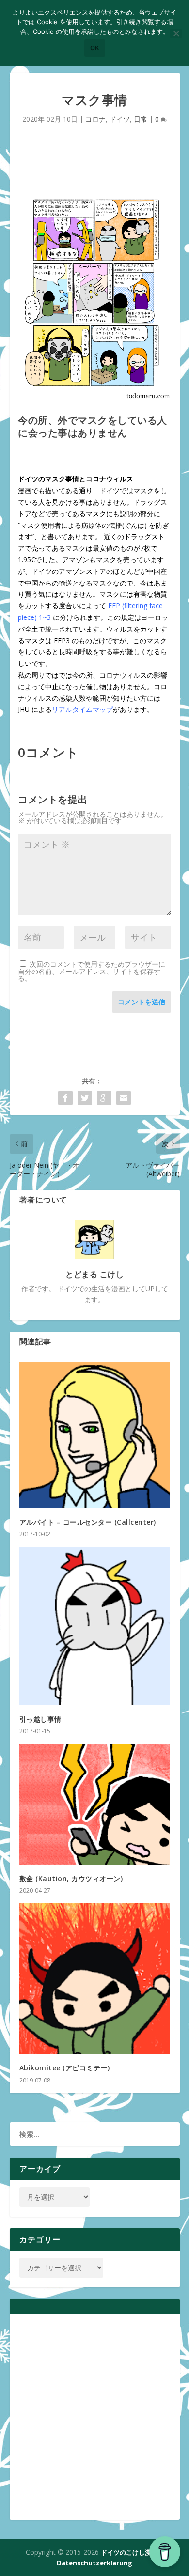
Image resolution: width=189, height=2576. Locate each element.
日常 (141, 119)
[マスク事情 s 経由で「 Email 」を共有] (124, 1098)
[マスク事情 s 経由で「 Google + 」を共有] (104, 1098)
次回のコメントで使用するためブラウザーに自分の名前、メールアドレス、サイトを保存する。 (92, 971)
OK (95, 48)
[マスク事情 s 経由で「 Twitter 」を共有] (85, 1098)
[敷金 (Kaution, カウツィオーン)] (95, 1804)
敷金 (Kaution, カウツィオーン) (71, 1878)
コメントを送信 (142, 1002)
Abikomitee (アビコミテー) (65, 2068)
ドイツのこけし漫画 (129, 2552)
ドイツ (120, 119)
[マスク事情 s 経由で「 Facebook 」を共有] (65, 1098)
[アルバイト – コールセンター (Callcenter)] (95, 1435)
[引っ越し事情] (95, 1626)
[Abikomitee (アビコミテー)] (95, 1979)
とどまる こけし (94, 1274)
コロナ (95, 119)
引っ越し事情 (40, 1719)
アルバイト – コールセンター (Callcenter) (88, 1522)
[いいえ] (176, 33)
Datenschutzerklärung (94, 2563)
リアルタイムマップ (82, 709)
